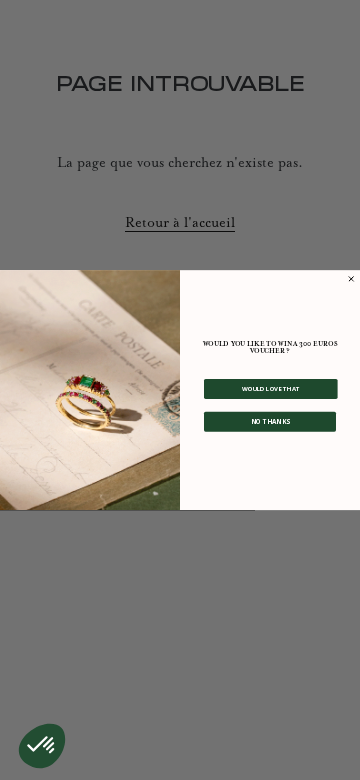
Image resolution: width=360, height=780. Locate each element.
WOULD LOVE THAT (271, 388)
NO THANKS (270, 421)
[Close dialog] (351, 278)
